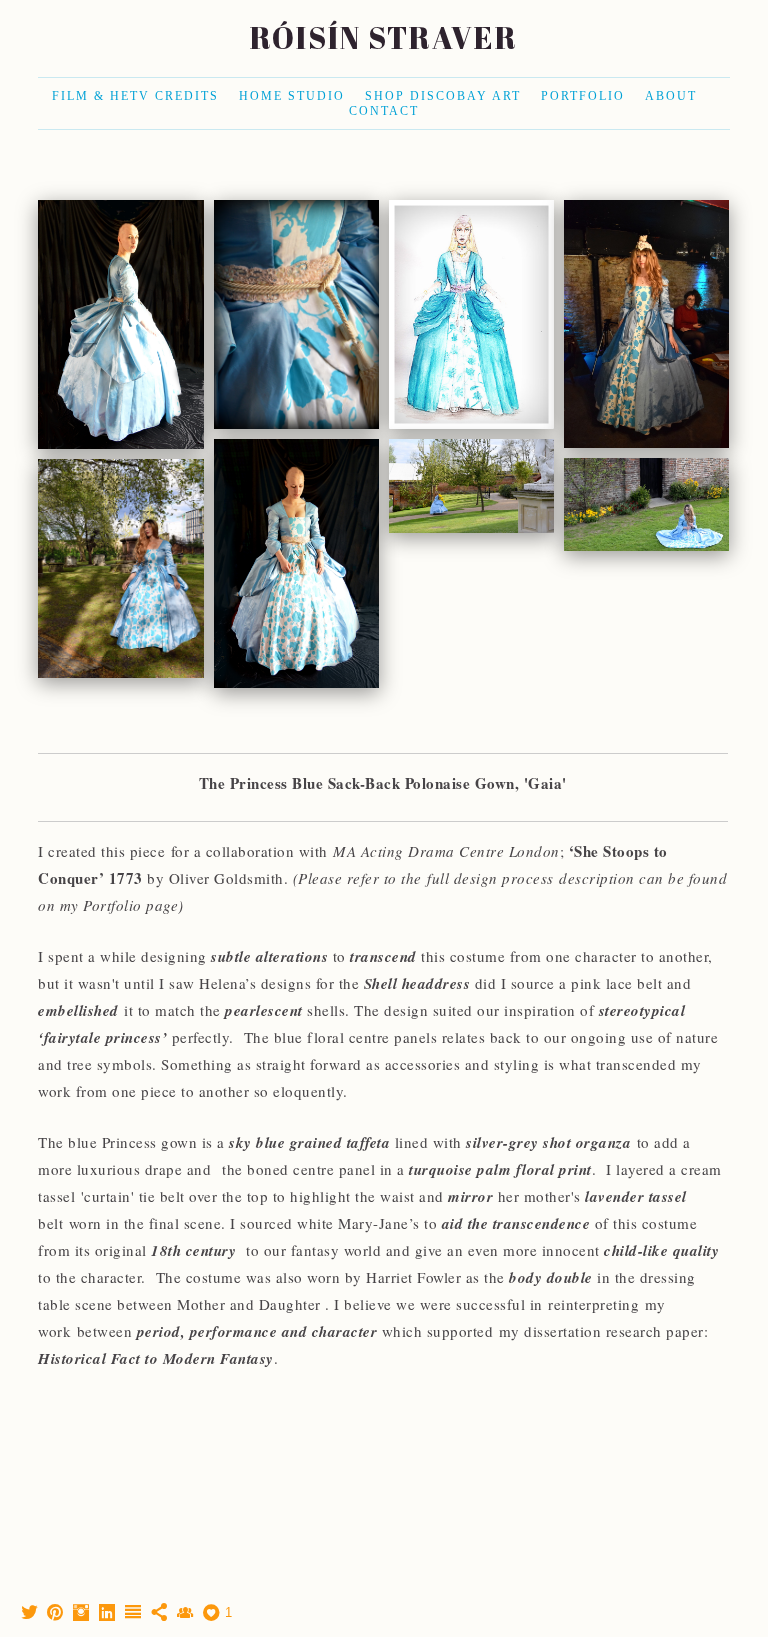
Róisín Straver (384, 37)
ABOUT (671, 96)
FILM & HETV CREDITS (135, 96)
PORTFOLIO (583, 96)
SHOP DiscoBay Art (443, 96)
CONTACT (384, 111)
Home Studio (292, 96)
